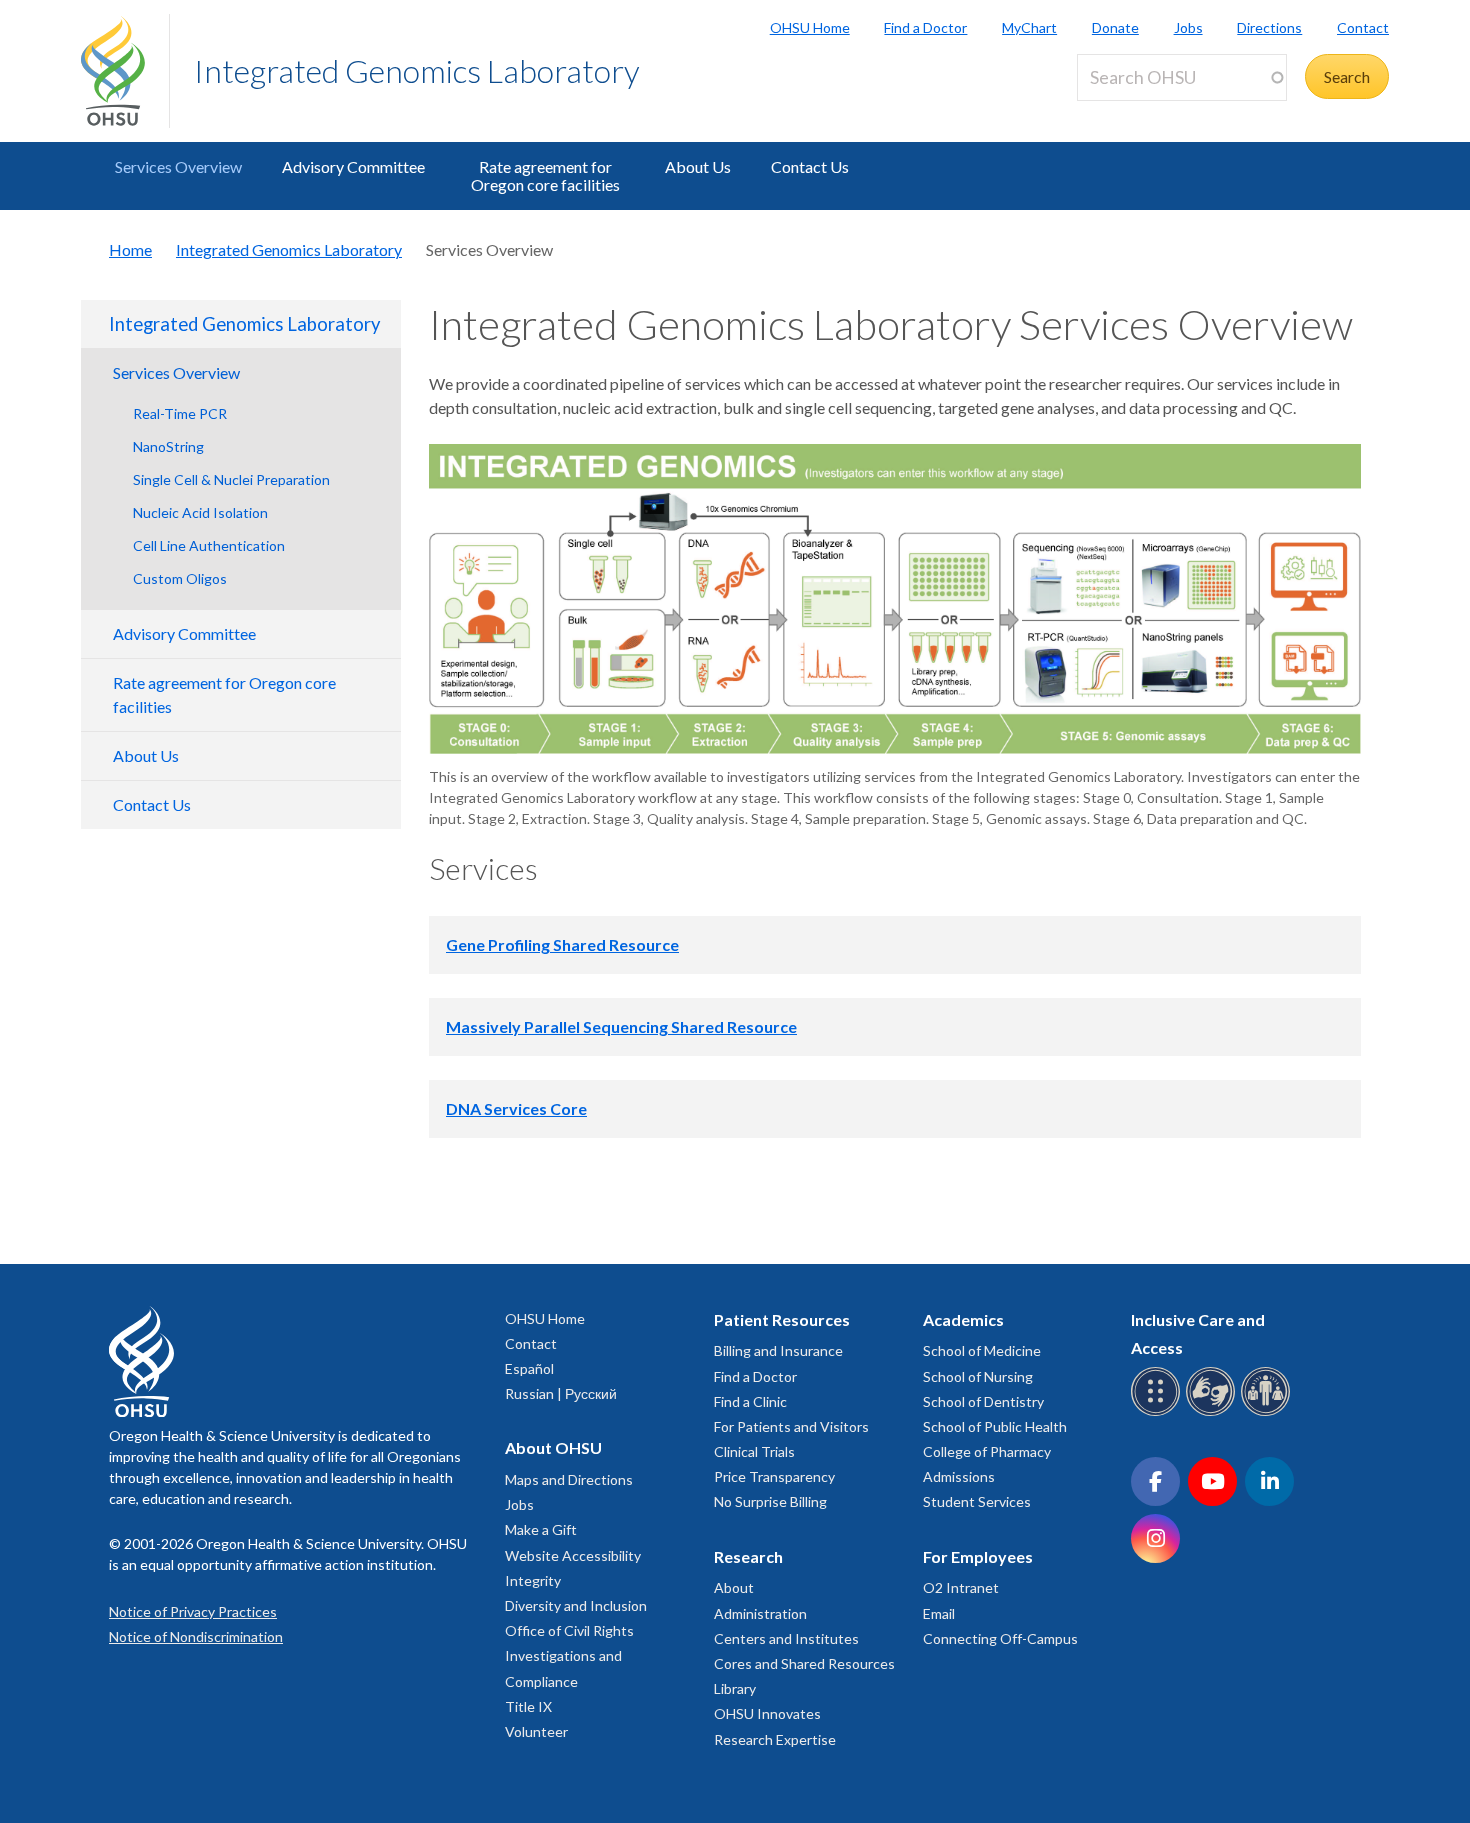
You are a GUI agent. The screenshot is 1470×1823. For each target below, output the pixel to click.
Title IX (528, 1706)
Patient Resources (782, 1319)
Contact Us (810, 166)
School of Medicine (982, 1350)
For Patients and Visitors (791, 1426)
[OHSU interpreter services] (1268, 1412)
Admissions (959, 1476)
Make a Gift (541, 1529)
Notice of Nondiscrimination (196, 1636)
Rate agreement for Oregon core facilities (545, 175)
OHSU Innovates (767, 1713)
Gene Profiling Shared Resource (562, 944)
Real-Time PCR (180, 413)
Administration (760, 1613)
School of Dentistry (983, 1401)
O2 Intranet (961, 1587)
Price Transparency (774, 1476)
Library (735, 1688)
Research (748, 1556)
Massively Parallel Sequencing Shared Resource (621, 1026)
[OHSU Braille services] (1158, 1412)
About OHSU (553, 1447)
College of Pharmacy (987, 1451)
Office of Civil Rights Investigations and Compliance (569, 1655)
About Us (698, 166)
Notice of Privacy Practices (193, 1611)
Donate (1115, 27)
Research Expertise (775, 1739)
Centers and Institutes (786, 1638)
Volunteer (536, 1731)
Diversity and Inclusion (576, 1605)
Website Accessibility (573, 1555)
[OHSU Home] (125, 71)
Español (529, 1368)
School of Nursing (978, 1376)
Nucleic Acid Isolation (200, 512)
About (734, 1587)
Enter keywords (1139, 112)
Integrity (533, 1580)
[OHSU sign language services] (1213, 1412)
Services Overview (178, 166)
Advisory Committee (353, 166)
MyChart (1029, 27)
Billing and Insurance (778, 1350)
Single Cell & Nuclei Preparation (231, 479)
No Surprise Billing (770, 1501)
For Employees (978, 1556)
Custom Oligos (180, 578)
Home (130, 249)
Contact (1363, 27)
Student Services (977, 1501)
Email (939, 1613)
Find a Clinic (750, 1401)
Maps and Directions (569, 1479)
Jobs (1188, 27)
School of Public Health (995, 1426)
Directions (1269, 27)
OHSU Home (810, 27)
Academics (963, 1319)
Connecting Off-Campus (1000, 1638)
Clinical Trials (754, 1451)
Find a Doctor (925, 27)
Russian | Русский (561, 1393)
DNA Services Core (516, 1108)
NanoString (168, 446)
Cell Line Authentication (209, 545)
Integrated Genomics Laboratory (417, 70)
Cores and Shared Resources (804, 1663)
